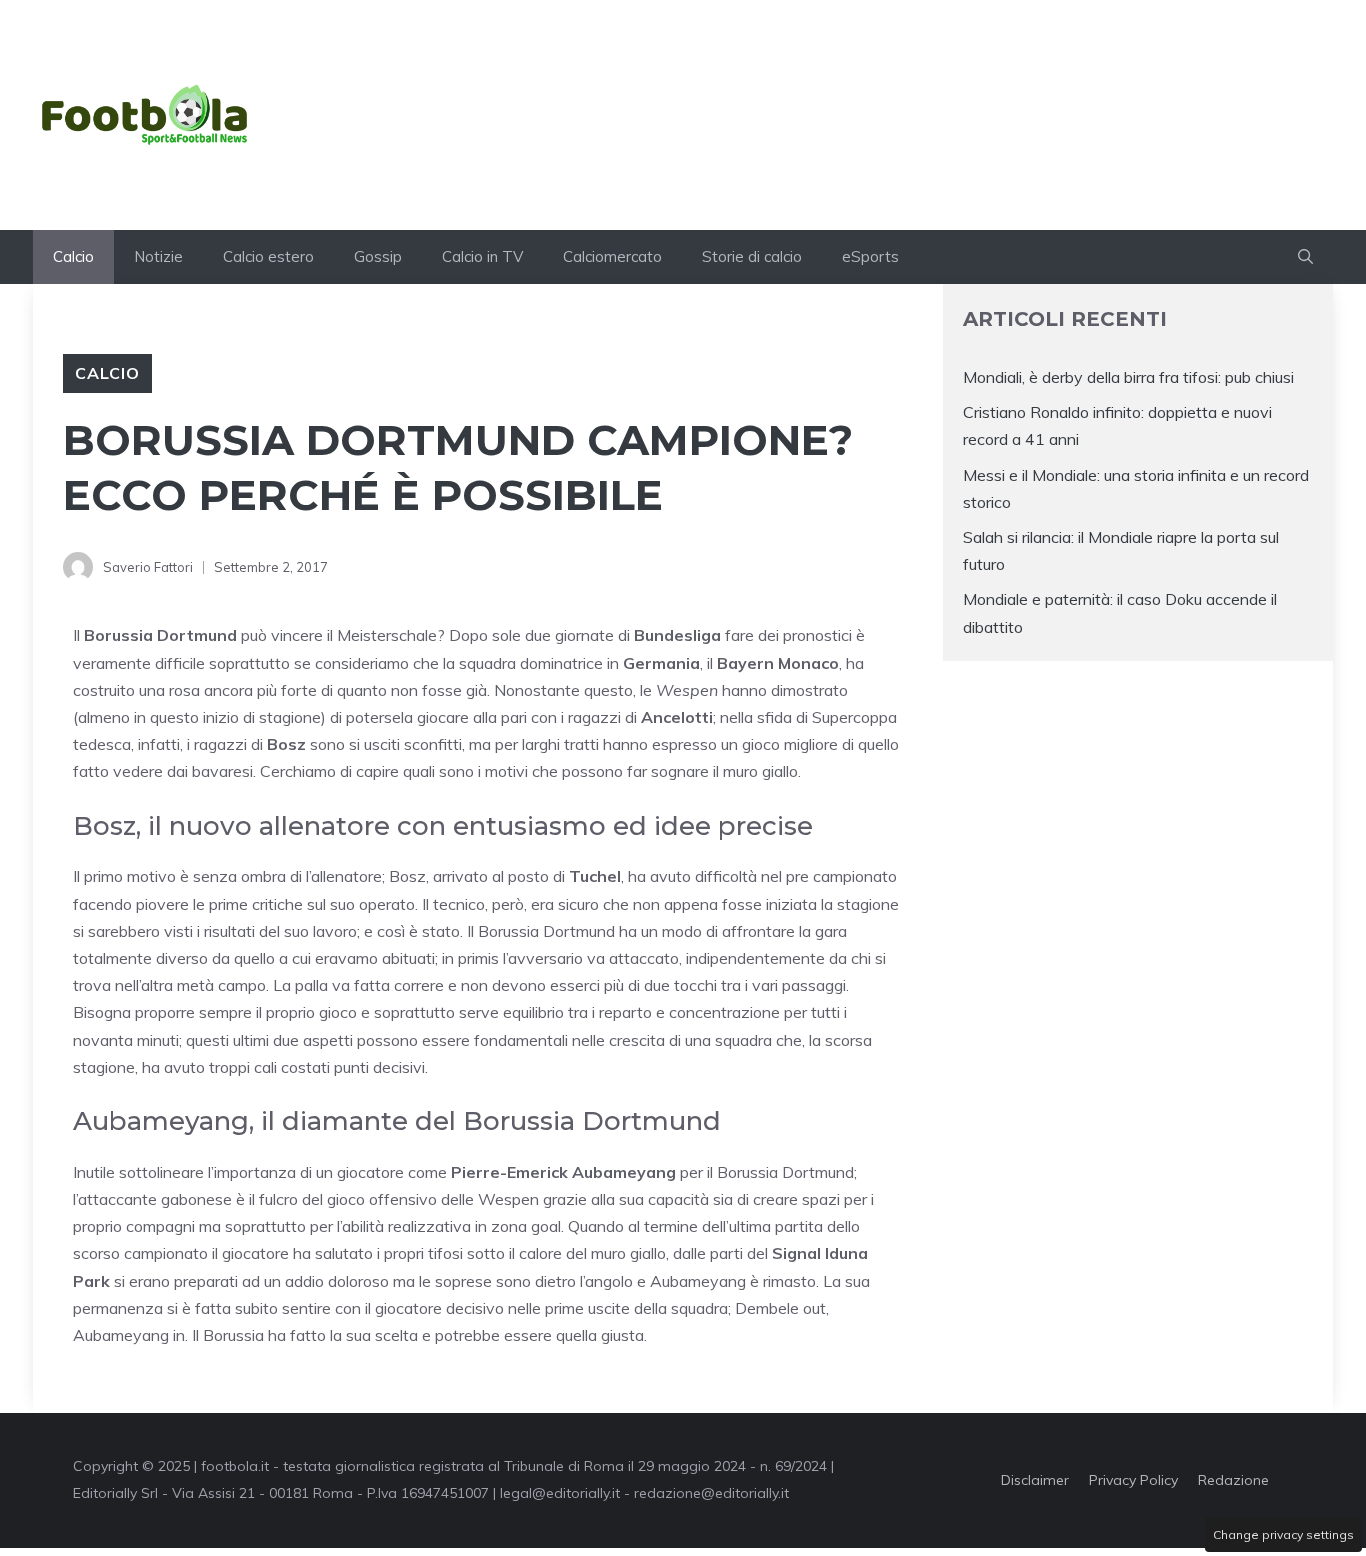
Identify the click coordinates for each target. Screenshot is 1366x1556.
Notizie (158, 256)
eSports (870, 256)
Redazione (1233, 1480)
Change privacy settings (1283, 1534)
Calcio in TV (482, 256)
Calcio (73, 256)
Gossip (378, 256)
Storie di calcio (752, 256)
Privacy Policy (1133, 1480)
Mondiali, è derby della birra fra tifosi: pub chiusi (1128, 377)
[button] (1305, 257)
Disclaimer (1035, 1480)
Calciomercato (612, 256)
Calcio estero (268, 256)
